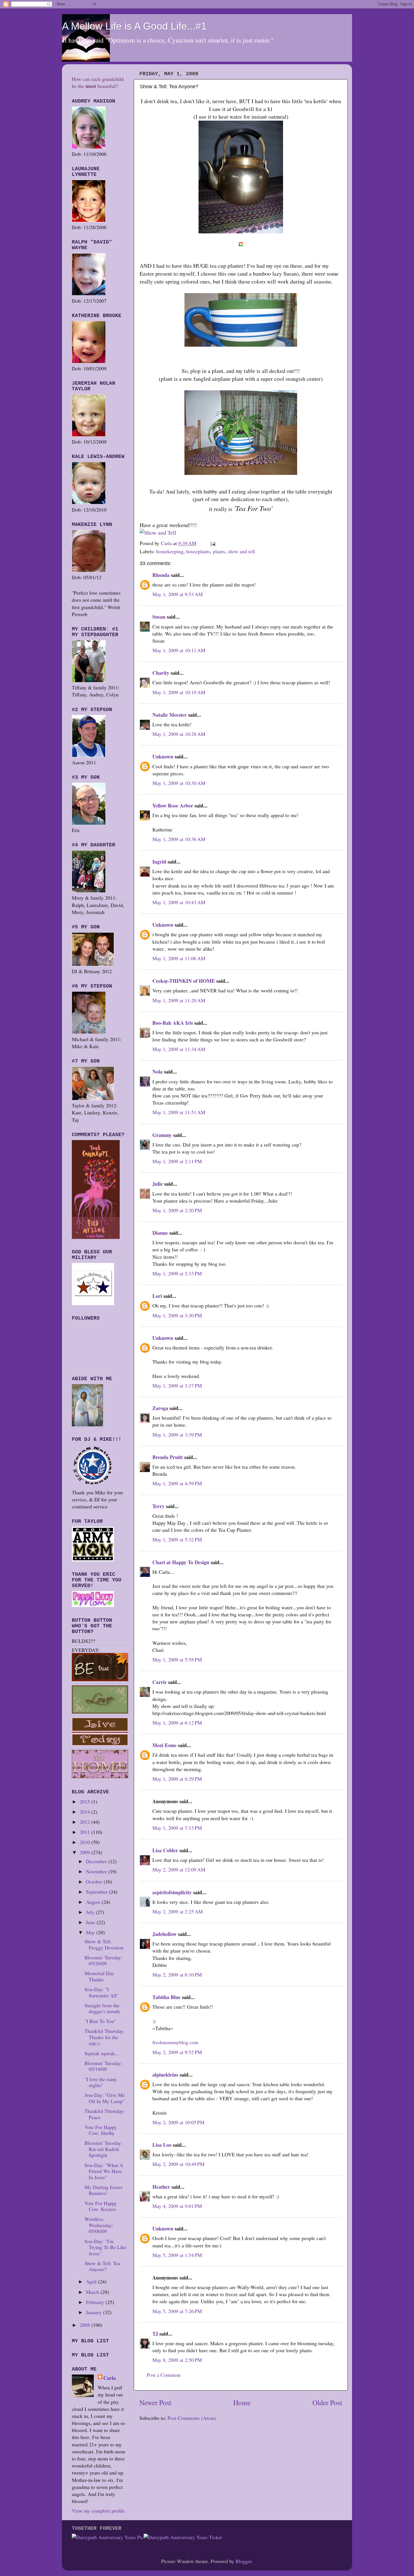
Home (242, 2402)
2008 (85, 2325)
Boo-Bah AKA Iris (173, 1023)
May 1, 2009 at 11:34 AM (179, 1049)
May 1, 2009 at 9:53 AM (178, 594)
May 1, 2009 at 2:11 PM (177, 1161)
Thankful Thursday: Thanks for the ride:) (105, 2037)
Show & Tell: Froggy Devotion (104, 1944)
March (93, 2292)
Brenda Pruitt (168, 1457)
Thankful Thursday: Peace (105, 2114)
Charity (161, 673)
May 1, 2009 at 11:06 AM (179, 958)
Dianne (160, 1233)
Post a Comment (164, 2375)
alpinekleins (165, 2075)
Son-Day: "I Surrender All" (102, 1992)
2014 (85, 1812)
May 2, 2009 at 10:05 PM (178, 2122)
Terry (158, 1506)
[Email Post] (212, 543)
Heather (161, 2187)
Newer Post (155, 2402)
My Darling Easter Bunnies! (103, 2190)
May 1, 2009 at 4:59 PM (177, 1483)
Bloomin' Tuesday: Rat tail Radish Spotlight (103, 2149)
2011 (85, 1832)
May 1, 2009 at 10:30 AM (179, 783)
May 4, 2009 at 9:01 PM (177, 2206)
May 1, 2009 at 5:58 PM (177, 1659)
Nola (157, 1072)
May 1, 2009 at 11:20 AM (179, 1000)
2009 (85, 1852)
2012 (85, 1822)
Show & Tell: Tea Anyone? (102, 2266)
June (91, 1922)
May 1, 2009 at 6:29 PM (177, 1779)
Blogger (243, 2561)
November (97, 1871)
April (92, 2281)
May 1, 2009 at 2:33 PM (177, 1273)
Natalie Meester (170, 715)
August (94, 1902)
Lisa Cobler (165, 1850)
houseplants (198, 551)
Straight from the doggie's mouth (102, 2008)
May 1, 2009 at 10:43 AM (179, 902)
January (94, 2312)
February (96, 2302)
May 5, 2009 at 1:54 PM (177, 2255)
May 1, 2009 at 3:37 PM (177, 1386)
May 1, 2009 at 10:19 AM (179, 692)
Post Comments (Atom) (192, 2418)
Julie (158, 1184)
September (97, 1892)
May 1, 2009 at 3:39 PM (177, 1435)
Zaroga (160, 1408)
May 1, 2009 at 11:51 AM (179, 1112)
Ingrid (159, 862)
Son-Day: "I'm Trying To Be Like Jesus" (105, 2247)
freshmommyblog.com (175, 2042)
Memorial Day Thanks (99, 1976)
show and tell (241, 551)
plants (219, 551)
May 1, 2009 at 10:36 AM (179, 839)
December (97, 1861)
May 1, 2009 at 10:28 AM (179, 734)
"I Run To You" (100, 2021)
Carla (110, 2378)
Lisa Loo (162, 2145)
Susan (159, 617)
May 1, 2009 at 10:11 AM (179, 650)
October (95, 1882)
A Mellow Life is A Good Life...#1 (134, 26)
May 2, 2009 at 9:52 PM (177, 2052)
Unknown (163, 756)
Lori (157, 1296)
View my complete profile (98, 2511)
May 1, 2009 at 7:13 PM (177, 1828)
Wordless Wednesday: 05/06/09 (99, 2225)
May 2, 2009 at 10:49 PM (178, 2164)
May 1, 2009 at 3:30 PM (177, 1315)
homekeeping (170, 551)
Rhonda (161, 575)
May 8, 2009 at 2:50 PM (177, 2360)
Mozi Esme (164, 1745)
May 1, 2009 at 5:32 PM (177, 1539)
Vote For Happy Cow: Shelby (101, 2130)
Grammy (162, 1135)
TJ (155, 2334)
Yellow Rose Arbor (173, 805)
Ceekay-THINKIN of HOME (184, 981)
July (91, 1912)
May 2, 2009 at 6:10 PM (177, 1975)
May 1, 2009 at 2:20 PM (177, 1210)
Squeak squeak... (102, 2053)
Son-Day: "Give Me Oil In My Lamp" (105, 2098)
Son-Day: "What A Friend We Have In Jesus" (104, 2171)
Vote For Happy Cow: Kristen (101, 2206)
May (91, 1932)
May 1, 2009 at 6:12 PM (177, 1723)
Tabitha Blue (166, 1997)
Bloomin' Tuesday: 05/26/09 (103, 1960)
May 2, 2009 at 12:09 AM (179, 1869)
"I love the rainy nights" (101, 2082)
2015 (85, 1802)
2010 (85, 1842)
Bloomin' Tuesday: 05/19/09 (103, 2066)
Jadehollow (164, 1934)
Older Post (327, 2402)
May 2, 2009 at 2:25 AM (178, 1911)
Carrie (160, 1682)
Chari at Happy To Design (181, 1562)
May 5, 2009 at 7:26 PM (177, 2311)
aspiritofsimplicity (172, 1892)
